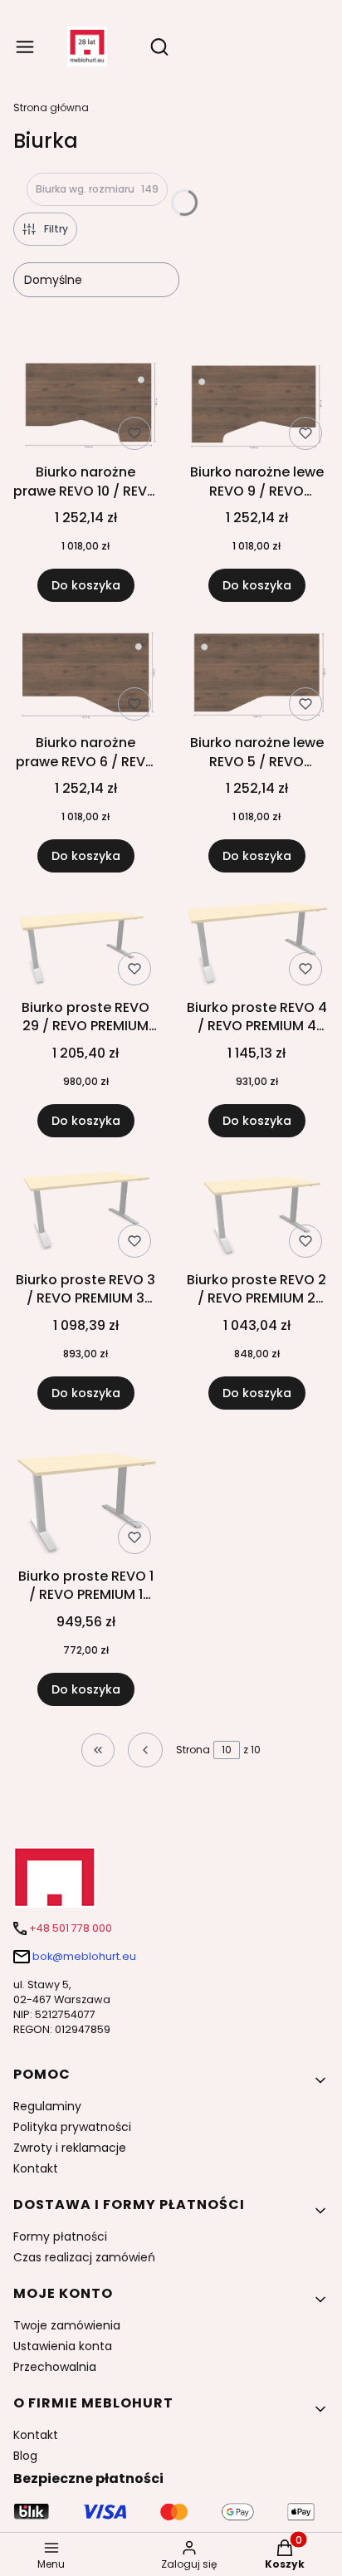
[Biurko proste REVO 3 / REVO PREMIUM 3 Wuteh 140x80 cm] (85, 1215)
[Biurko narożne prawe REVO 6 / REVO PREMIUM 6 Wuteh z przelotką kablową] (85, 678)
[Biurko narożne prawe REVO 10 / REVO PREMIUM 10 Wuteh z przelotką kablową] (85, 408)
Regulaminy (47, 2106)
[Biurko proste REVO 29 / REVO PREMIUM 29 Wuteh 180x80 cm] (85, 945)
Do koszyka (86, 585)
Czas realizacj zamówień (84, 2257)
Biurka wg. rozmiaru (97, 189)
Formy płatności (60, 2236)
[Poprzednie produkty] (145, 1750)
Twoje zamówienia (67, 2325)
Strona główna (51, 108)
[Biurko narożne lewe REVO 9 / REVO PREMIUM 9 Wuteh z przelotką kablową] (256, 409)
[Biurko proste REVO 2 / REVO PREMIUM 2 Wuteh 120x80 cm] (256, 1214)
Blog (25, 2456)
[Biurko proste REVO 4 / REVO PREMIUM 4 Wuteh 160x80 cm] (256, 946)
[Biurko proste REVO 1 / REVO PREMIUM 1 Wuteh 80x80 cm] (85, 1498)
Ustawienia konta (63, 2346)
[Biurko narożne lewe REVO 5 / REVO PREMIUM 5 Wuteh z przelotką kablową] (256, 678)
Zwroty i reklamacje (70, 2148)
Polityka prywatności (72, 2127)
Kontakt (36, 2168)
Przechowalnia (55, 2367)
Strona (193, 1750)
